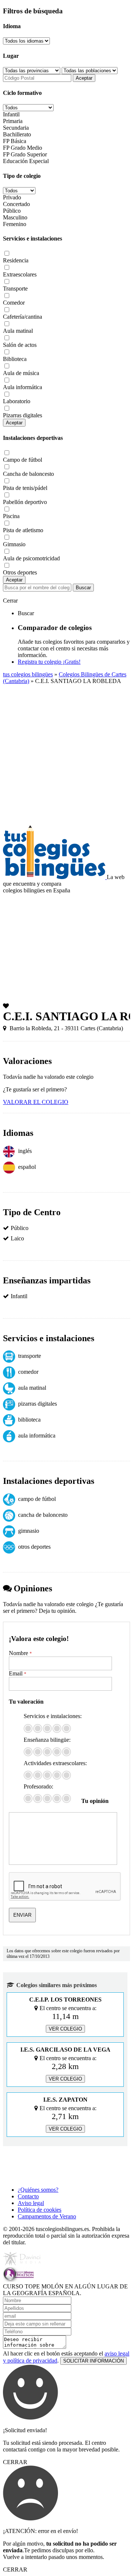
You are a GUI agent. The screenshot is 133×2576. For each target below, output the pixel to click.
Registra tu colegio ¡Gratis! (49, 662)
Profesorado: (38, 1786)
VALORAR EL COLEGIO (36, 1102)
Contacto (28, 2196)
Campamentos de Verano (47, 2216)
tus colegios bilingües (28, 674)
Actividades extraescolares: (55, 1763)
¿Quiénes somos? (38, 2190)
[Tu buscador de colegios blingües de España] (55, 877)
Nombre (20, 1653)
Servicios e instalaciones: (53, 1716)
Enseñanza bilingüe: (47, 1740)
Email (18, 1673)
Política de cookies (40, 2210)
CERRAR (15, 2462)
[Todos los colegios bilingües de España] (34, 2177)
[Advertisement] (66, 755)
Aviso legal (31, 2203)
